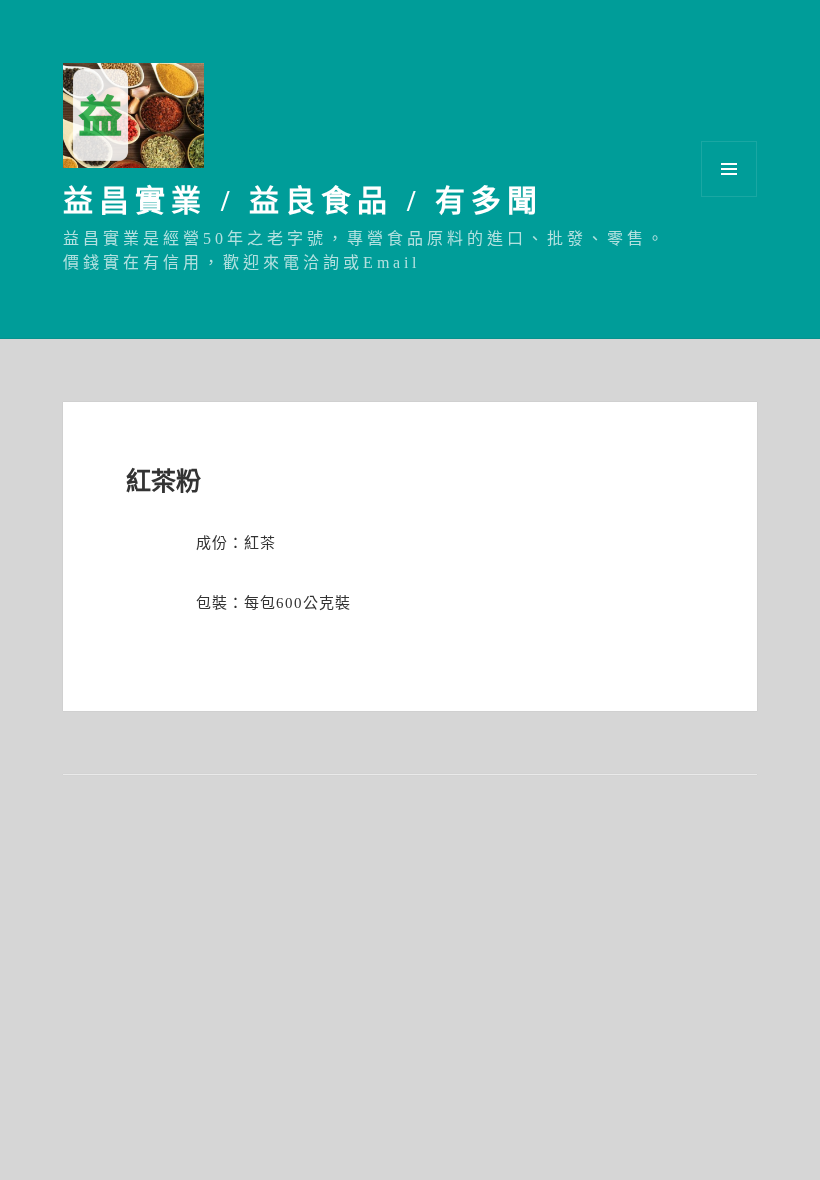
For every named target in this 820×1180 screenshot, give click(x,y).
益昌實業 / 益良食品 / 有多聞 (303, 200)
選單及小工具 (729, 169)
